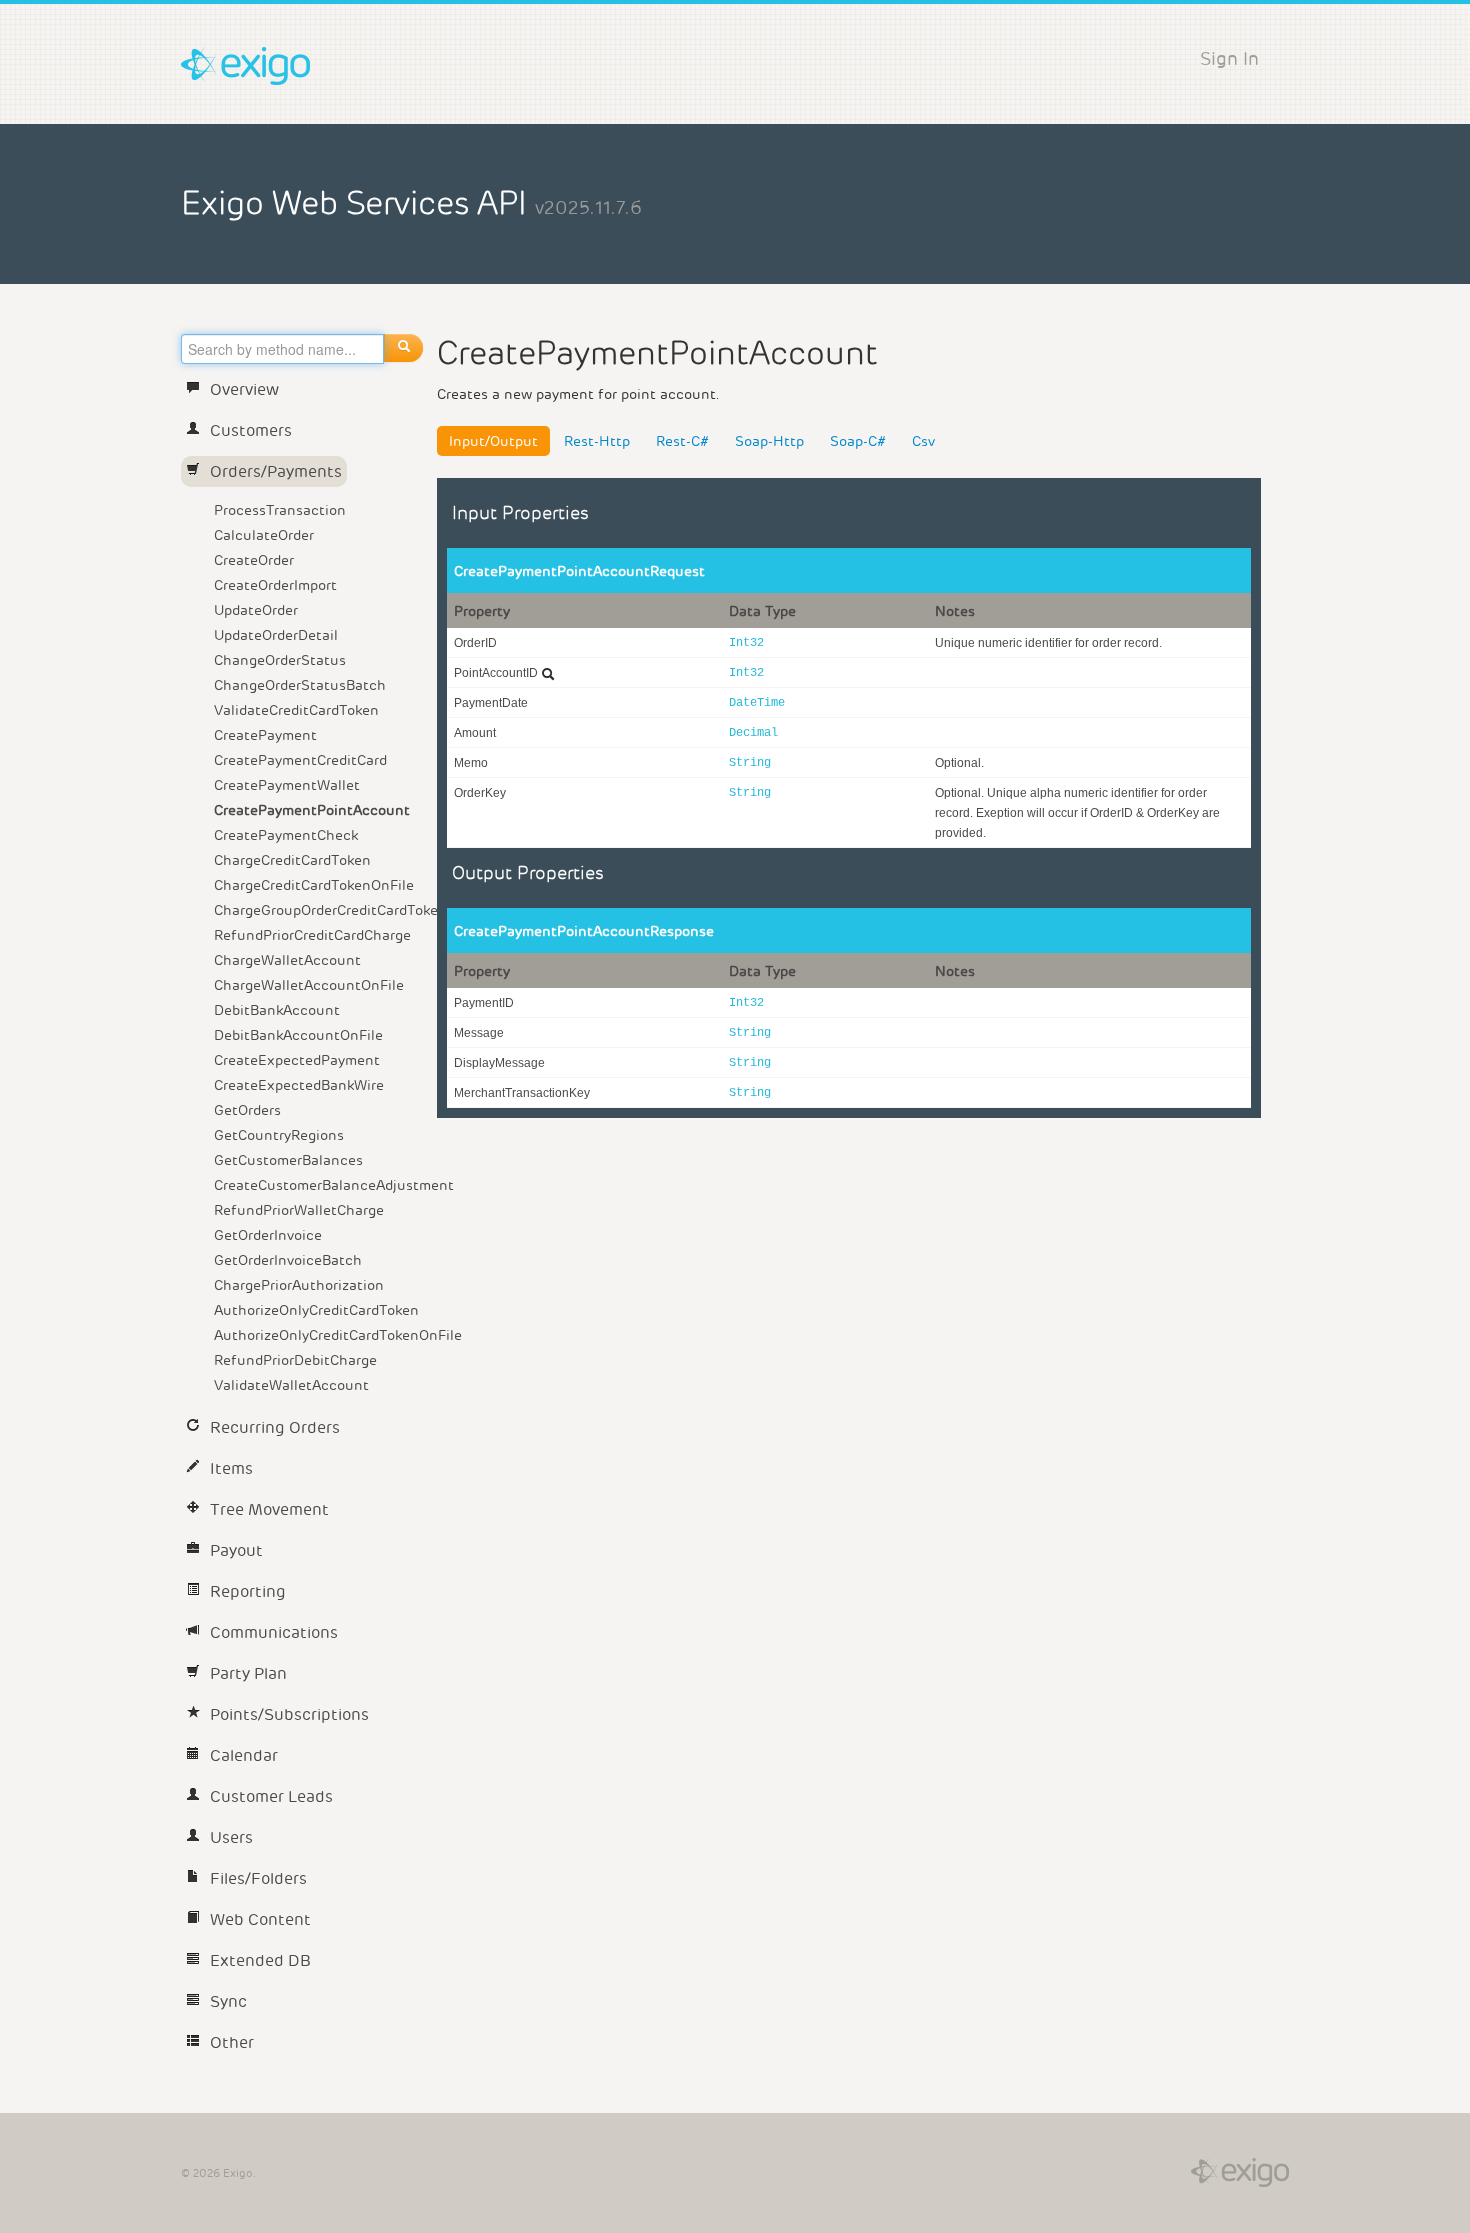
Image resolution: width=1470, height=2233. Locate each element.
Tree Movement (269, 1509)
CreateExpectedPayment (297, 1060)
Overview (244, 389)
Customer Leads (271, 1796)
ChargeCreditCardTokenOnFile (314, 885)
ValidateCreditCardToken (296, 710)
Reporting (248, 1591)
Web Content (260, 1919)
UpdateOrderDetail (276, 635)
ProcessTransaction (280, 510)
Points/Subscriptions (289, 1714)
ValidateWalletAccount (291, 1385)
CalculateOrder (264, 535)
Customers (251, 430)
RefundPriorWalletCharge (299, 1210)
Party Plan (248, 1673)
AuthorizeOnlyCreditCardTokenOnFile (322, 1335)
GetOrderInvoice (268, 1235)
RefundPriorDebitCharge (295, 1360)
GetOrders (247, 1110)
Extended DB (260, 1960)
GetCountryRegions (279, 1135)
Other (232, 2042)
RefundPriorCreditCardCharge (312, 935)
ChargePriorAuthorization (299, 1285)
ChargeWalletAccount (287, 960)
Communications (274, 1632)
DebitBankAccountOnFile (298, 1035)
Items (231, 1468)
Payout (236, 1550)
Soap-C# (858, 441)
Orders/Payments (276, 471)
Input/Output (493, 441)
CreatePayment (265, 735)
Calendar (244, 1755)
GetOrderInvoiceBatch (288, 1260)
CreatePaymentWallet (287, 785)
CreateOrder (254, 560)
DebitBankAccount (277, 1010)
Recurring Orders (275, 1427)
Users (231, 1837)
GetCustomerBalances (288, 1160)
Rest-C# (682, 441)
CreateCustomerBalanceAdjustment (322, 1185)
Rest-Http (597, 441)
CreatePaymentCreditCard (300, 760)
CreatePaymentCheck (286, 835)
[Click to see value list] (548, 674)
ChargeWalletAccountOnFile (309, 985)
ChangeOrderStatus (280, 660)
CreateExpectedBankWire (299, 1085)
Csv (923, 441)
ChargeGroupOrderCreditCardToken (322, 910)
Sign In (1229, 58)
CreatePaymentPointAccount (312, 810)
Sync (228, 2001)
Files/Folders (258, 1878)
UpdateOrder (256, 610)
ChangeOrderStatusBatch (300, 685)
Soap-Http (769, 441)
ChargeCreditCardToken (292, 860)
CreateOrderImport (275, 585)
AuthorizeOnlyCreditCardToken (316, 1310)
